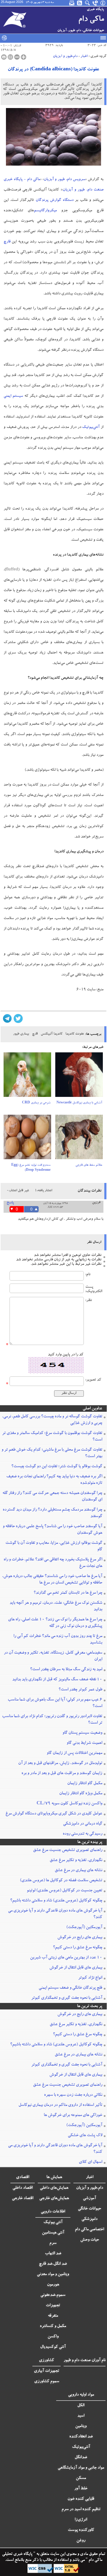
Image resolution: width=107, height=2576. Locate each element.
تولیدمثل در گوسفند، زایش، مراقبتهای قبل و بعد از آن (60, 1763)
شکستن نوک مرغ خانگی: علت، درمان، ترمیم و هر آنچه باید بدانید (56, 1606)
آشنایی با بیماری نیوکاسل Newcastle (79, 1103)
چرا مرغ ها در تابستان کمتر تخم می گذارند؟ (68, 1593)
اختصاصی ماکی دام (89, 2230)
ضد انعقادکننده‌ (81, 2437)
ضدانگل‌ (81, 2458)
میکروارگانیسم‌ (45, 211)
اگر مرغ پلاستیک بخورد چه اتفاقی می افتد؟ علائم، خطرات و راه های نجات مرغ (53, 1563)
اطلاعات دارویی (53, 2212)
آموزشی (89, 2199)
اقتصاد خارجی (23, 2199)
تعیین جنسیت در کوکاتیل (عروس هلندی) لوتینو (64, 1891)
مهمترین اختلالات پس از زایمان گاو (74, 1753)
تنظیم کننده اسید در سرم (81, 2510)
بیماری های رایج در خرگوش (80, 1938)
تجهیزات (53, 2306)
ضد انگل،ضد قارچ (53, 2264)
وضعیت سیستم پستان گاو (82, 1733)
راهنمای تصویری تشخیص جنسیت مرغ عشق (68, 1850)
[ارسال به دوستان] (10, 57)
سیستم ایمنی (13, 396)
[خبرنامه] (72, 3)
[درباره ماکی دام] (103, 3)
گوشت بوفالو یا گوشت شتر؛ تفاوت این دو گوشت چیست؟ (57, 1467)
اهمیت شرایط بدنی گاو (84, 1743)
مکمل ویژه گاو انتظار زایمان (81, 1794)
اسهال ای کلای (91, 2162)
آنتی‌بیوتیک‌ (81, 2447)
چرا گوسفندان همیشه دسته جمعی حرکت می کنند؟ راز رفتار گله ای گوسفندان (52, 1497)
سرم (53, 2243)
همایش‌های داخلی (54, 2188)
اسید (81, 2416)
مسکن (81, 2478)
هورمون (53, 2285)
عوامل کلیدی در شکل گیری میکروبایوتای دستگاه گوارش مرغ (54, 1814)
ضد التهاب (53, 2254)
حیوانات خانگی (89, 2209)
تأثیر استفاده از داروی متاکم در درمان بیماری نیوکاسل (60, 2105)
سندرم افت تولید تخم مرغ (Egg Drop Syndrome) (31, 1168)
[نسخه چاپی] (4, 57)
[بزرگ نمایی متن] (23, 57)
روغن (81, 2541)
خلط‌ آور (81, 2489)
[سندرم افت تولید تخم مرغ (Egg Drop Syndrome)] (27, 1139)
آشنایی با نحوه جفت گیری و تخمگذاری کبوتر (67, 1998)
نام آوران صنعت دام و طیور (85, 2361)
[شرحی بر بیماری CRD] (27, 1077)
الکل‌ (81, 2406)
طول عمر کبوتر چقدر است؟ (80, 1690)
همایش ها (54, 2177)
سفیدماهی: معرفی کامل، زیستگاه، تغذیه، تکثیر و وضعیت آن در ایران (53, 1656)
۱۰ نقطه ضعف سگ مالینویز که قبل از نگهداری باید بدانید (57, 1680)
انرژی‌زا (81, 2520)
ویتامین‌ (81, 2426)
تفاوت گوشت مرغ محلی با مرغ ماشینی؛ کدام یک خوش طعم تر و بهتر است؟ (52, 1453)
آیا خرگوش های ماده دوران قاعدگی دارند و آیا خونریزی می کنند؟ (55, 1914)
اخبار (84, 56)
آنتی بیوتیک (53, 2223)
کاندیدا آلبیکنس (52, 1034)
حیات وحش (90, 2240)
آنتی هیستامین (53, 2233)
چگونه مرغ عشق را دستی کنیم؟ (78, 1948)
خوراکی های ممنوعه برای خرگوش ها (73, 2115)
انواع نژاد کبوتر (90, 1978)
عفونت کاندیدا (75, 1034)
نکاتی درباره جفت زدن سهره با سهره (73, 2095)
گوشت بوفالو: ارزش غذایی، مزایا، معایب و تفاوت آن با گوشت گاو (54, 1546)
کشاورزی (47, 2361)
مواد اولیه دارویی (81, 2395)
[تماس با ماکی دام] (95, 3)
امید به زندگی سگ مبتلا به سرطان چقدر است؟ (66, 1670)
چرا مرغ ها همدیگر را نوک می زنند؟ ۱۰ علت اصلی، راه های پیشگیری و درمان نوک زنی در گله (55, 1623)
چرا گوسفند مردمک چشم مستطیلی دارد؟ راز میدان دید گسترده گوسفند (52, 1513)
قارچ (7, 242)
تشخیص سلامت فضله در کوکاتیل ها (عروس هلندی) (61, 1881)
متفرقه (53, 2316)
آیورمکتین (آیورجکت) (84, 1928)
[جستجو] (88, 3)
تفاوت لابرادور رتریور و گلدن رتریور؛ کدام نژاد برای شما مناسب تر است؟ (52, 1720)
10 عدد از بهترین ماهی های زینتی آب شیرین (66, 1958)
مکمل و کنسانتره (53, 2326)
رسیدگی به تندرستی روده (82, 1834)
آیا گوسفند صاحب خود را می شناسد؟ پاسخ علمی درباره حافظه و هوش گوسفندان (52, 1530)
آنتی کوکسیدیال (53, 2347)
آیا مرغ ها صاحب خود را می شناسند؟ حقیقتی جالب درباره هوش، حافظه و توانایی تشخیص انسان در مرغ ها (52, 1580)
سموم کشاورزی (47, 2382)
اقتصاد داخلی (23, 2188)
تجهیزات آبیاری (47, 2371)
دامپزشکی (89, 2219)
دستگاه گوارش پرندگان (55, 200)
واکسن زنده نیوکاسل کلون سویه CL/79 (69, 1804)
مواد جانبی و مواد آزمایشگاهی (81, 2468)
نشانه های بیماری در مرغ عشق (78, 1871)
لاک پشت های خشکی (85, 2136)
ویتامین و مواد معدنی (53, 2274)
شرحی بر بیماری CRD (36, 1103)
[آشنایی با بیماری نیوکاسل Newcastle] (79, 1077)
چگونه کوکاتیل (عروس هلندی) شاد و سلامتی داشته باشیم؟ (56, 1901)
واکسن (53, 2337)
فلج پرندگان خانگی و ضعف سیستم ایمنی (70, 1988)
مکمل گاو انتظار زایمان (85, 1784)
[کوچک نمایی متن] (17, 57)
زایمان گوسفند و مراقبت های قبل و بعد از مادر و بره (62, 1774)
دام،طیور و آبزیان (65, 56)
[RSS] (80, 3)
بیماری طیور (21, 1034)
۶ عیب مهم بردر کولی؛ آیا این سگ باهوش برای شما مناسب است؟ (55, 1703)
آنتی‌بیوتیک (91, 428)
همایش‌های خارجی (54, 2199)
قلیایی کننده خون (81, 2499)
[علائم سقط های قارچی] (79, 1139)
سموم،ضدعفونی (53, 2295)
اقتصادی (23, 2177)
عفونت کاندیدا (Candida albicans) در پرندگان (53, 70)
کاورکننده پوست (81, 2530)
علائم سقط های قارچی (89, 1165)
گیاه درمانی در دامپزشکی (83, 1824)
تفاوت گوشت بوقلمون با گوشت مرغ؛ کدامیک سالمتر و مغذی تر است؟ (52, 1437)
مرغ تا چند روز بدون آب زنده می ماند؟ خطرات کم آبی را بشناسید (58, 1640)
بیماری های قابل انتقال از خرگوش (76, 1968)
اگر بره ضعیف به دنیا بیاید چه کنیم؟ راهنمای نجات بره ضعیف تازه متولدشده (54, 1480)
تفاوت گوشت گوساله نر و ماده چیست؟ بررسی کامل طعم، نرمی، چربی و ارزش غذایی (52, 1420)
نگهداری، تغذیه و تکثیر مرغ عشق (76, 1860)
